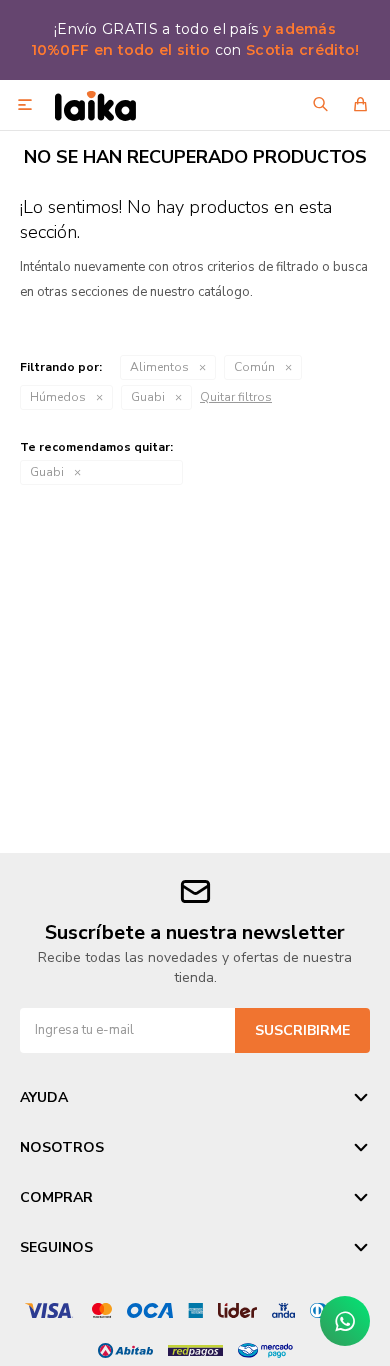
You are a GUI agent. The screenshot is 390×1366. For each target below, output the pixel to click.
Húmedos (58, 397)
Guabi (148, 397)
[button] (320, 105)
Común (254, 367)
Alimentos (159, 367)
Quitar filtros (236, 397)
